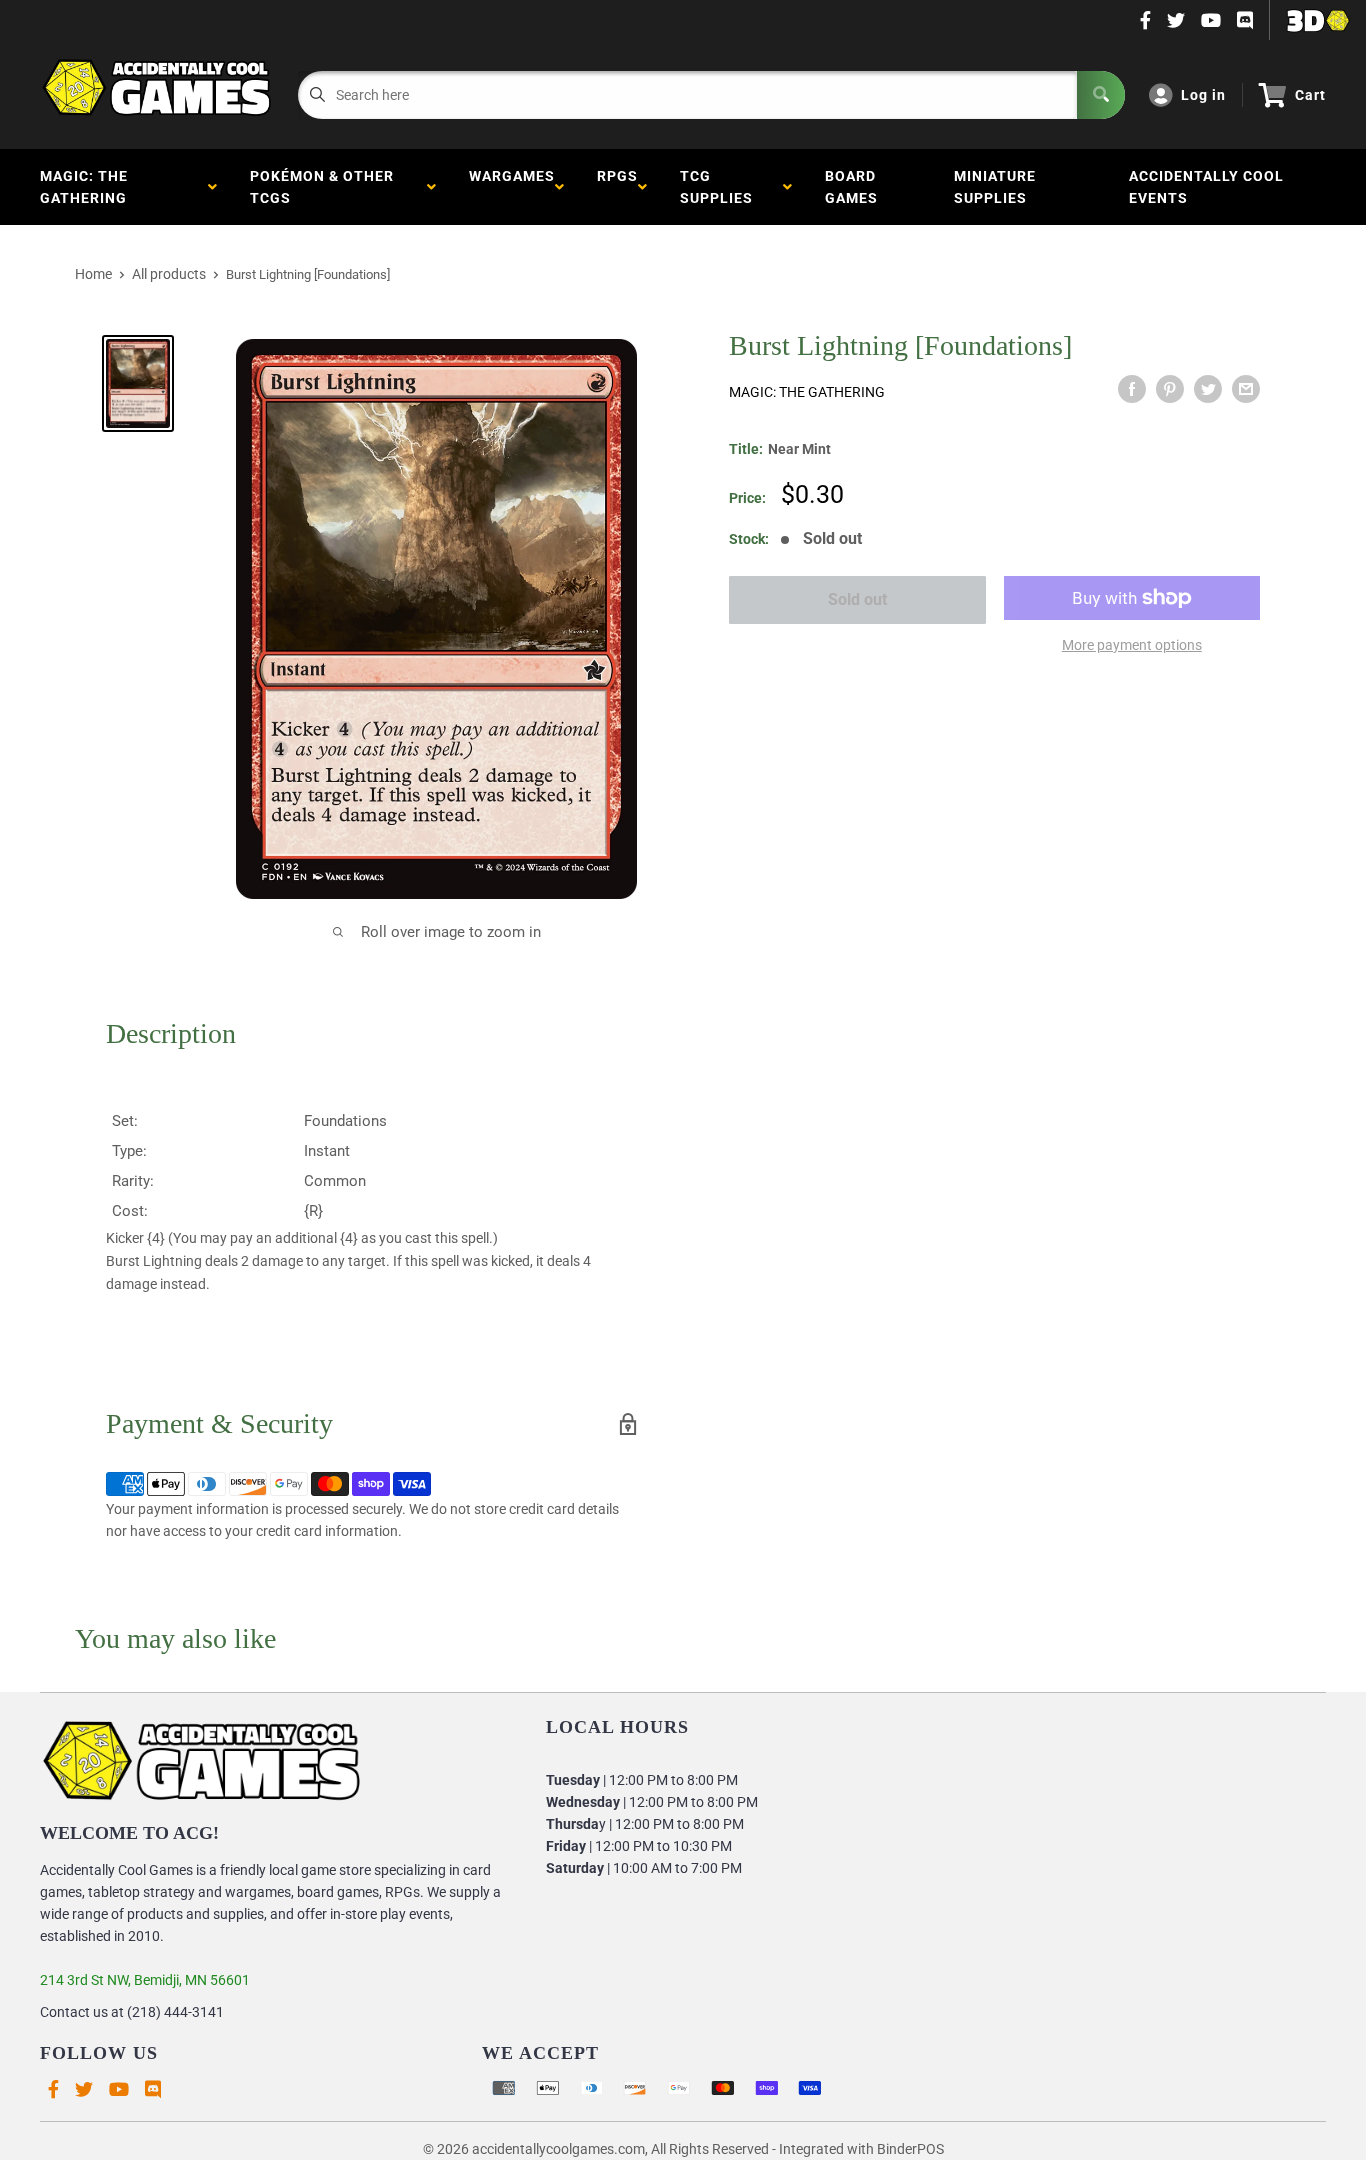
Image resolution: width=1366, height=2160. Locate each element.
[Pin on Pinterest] (1170, 389)
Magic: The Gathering (87, 187)
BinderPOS (910, 2149)
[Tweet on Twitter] (1208, 389)
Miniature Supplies (995, 187)
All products (169, 274)
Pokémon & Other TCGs (322, 187)
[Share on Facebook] (1132, 389)
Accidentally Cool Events (1206, 187)
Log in (1203, 95)
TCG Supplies (720, 187)
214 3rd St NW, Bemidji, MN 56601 (145, 1980)
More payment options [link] (1132, 645)
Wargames (512, 187)
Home (93, 274)
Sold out (857, 599)
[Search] (1101, 95)
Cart (1310, 95)
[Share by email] (1246, 389)
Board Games (851, 187)
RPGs (617, 187)
